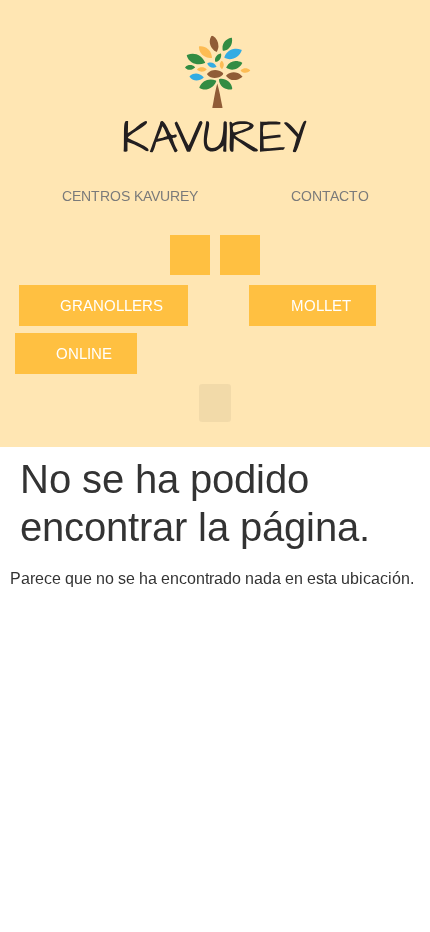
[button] (215, 403)
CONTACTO (330, 196)
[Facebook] (190, 255)
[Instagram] (240, 255)
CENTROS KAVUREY (130, 196)
